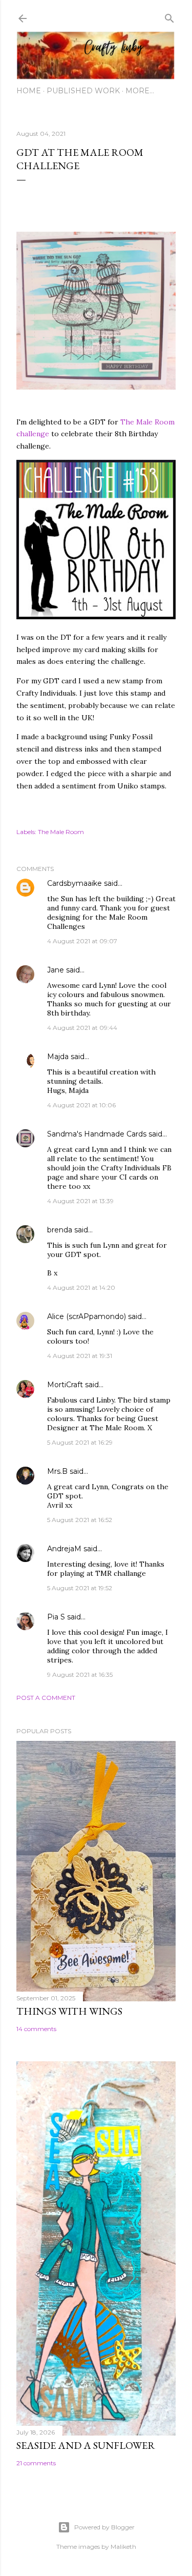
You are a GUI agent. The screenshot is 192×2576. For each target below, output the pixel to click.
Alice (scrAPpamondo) (87, 1316)
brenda (60, 1230)
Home (29, 91)
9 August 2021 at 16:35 (80, 1675)
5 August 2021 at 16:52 (80, 1520)
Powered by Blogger (104, 2527)
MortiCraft (65, 1385)
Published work (83, 91)
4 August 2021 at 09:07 (82, 941)
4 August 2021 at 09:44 (82, 1028)
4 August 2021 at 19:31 (80, 1356)
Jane (56, 970)
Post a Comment (46, 1698)
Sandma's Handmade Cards (97, 1134)
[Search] (169, 16)
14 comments (36, 2029)
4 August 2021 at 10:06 (81, 1105)
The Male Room (61, 832)
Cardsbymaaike (74, 883)
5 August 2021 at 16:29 (80, 1442)
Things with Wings (69, 2011)
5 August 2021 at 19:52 (80, 1588)
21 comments (36, 2463)
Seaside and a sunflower (86, 2445)
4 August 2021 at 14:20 (81, 1287)
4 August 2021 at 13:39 (80, 1201)
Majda (58, 1057)
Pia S (56, 1617)
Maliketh (123, 2547)
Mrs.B (57, 1471)
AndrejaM (64, 1549)
